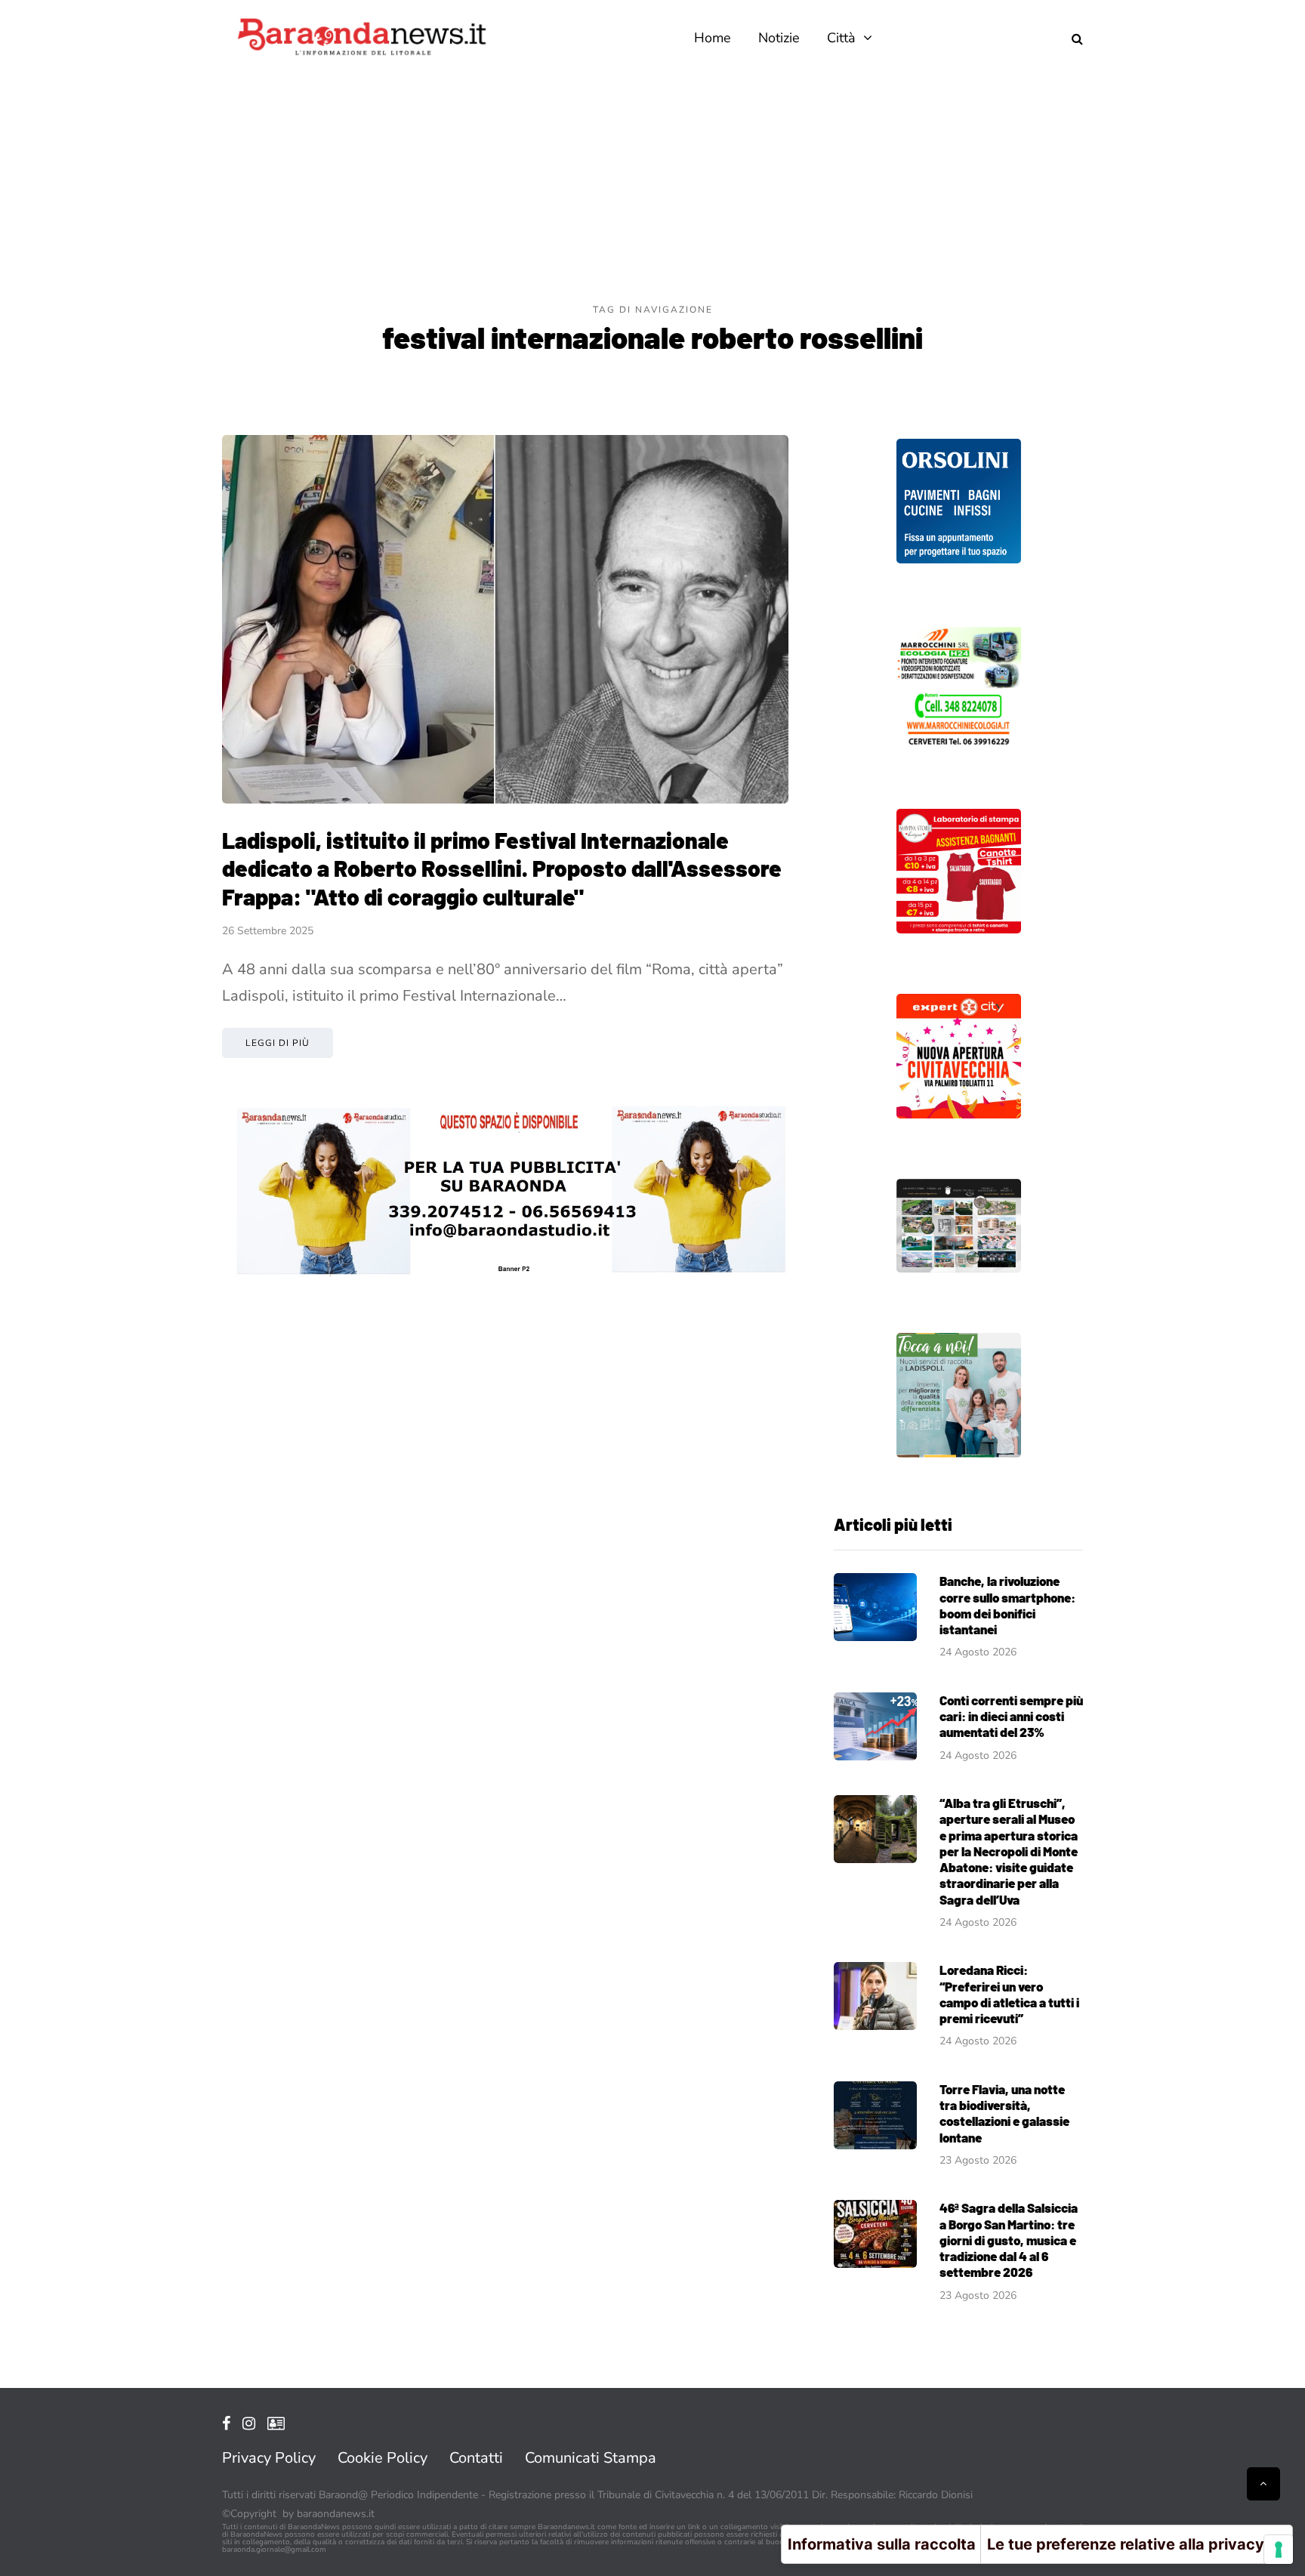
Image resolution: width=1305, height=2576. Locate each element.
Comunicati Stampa (591, 2458)
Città (841, 38)
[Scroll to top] (1263, 2484)
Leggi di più (278, 1043)
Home (713, 38)
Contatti (476, 2458)
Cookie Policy (383, 2458)
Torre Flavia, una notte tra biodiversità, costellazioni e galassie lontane (1004, 2113)
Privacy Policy (269, 2458)
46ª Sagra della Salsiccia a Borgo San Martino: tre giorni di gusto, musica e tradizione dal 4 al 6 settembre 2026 (1009, 2240)
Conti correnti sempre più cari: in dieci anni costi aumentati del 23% (1011, 1716)
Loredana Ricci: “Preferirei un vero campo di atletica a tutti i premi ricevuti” (1009, 1994)
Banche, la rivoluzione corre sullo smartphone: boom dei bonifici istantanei (1007, 1605)
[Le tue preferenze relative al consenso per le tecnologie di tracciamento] (1279, 2550)
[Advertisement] (652, 189)
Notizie (779, 38)
